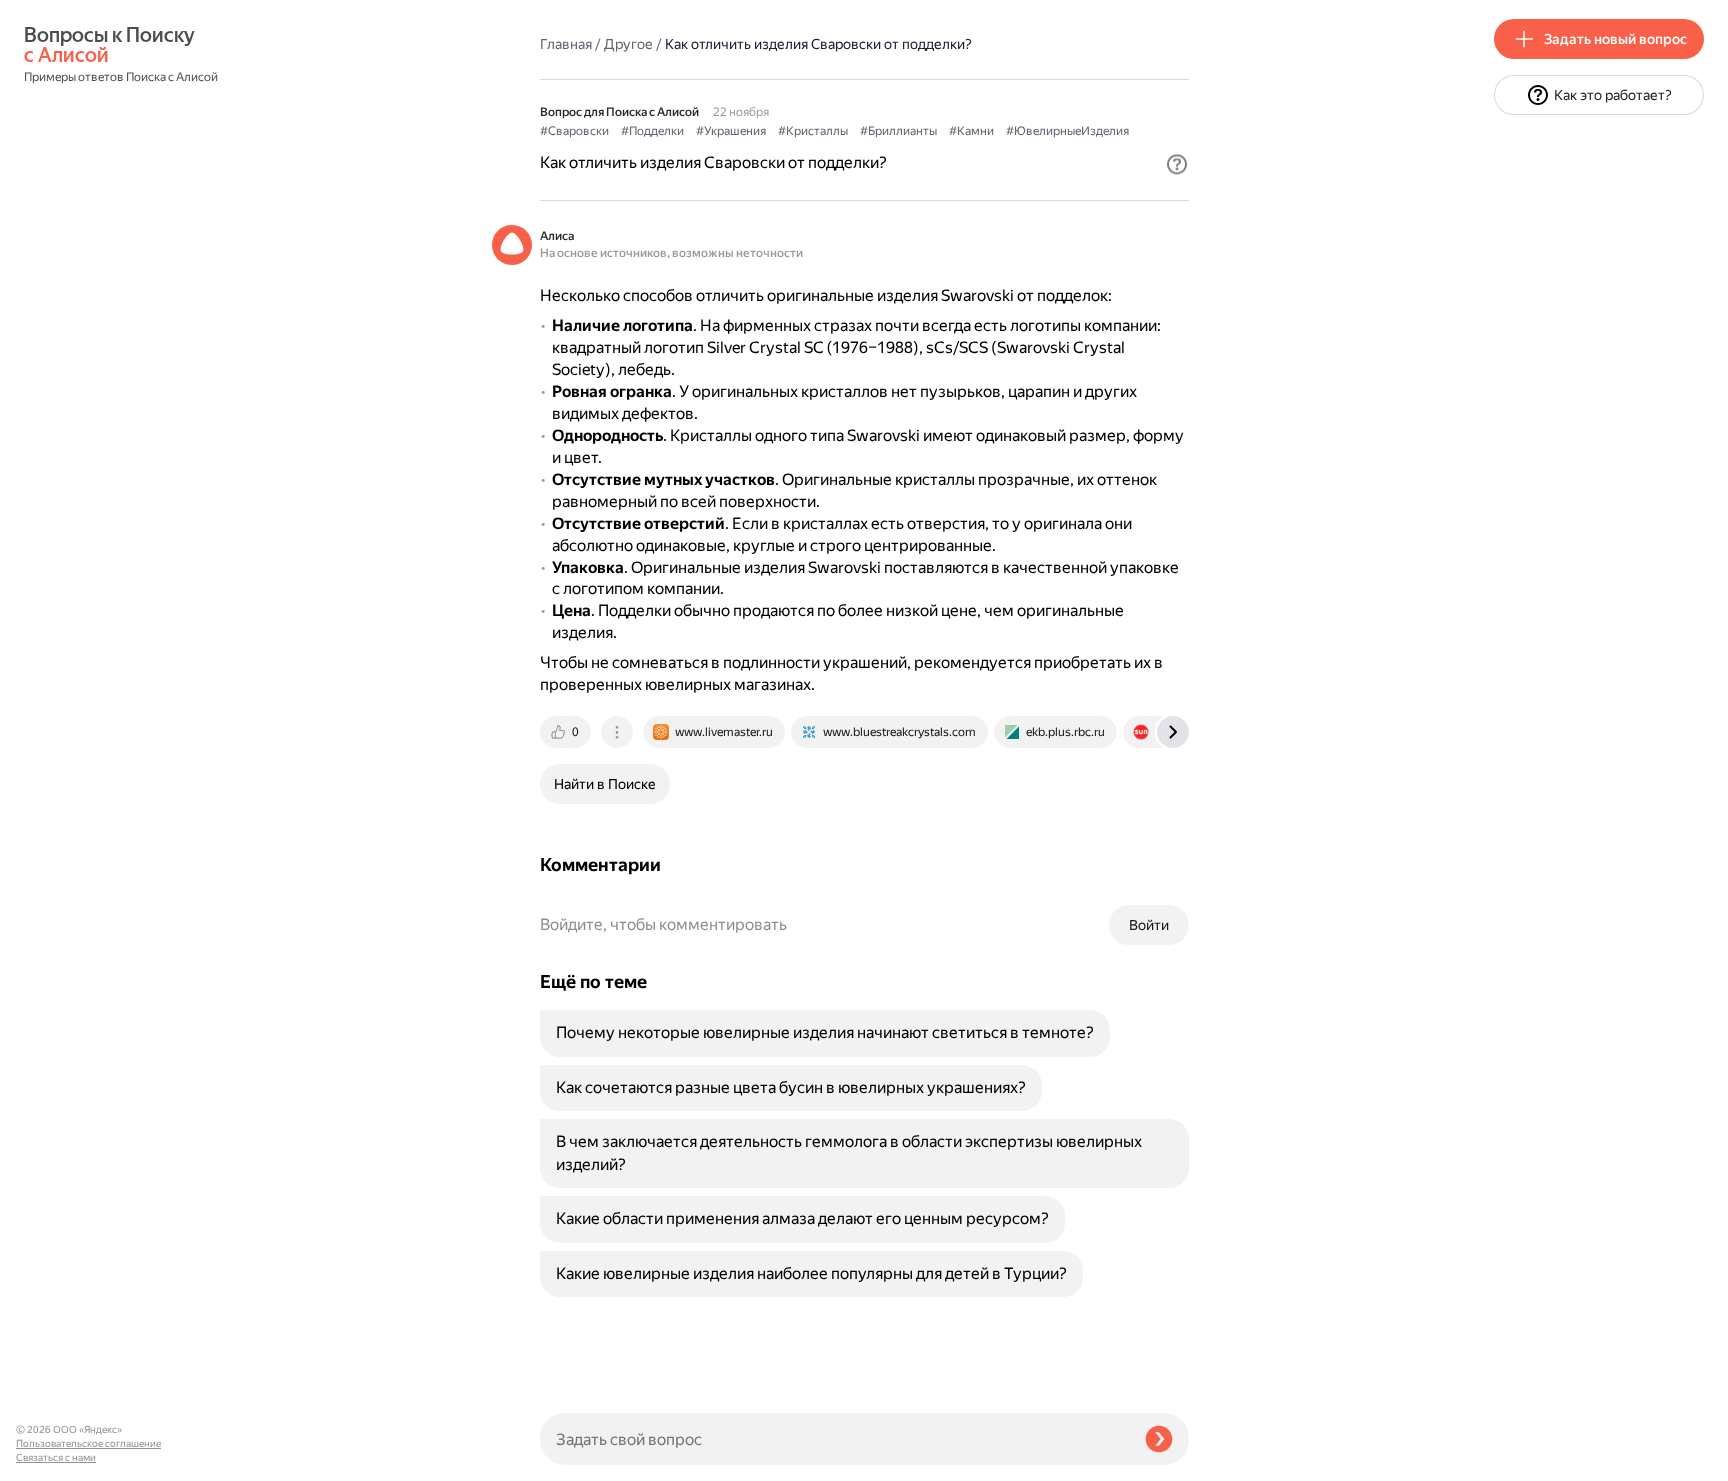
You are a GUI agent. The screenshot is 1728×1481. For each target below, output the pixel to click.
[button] (1177, 164)
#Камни (971, 131)
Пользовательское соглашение (88, 1443)
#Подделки (652, 131)
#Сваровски (574, 131)
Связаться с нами (56, 1457)
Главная (566, 44)
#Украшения (731, 131)
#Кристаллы (813, 131)
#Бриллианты (898, 131)
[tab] (567, 732)
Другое (628, 44)
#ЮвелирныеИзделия (1067, 131)
